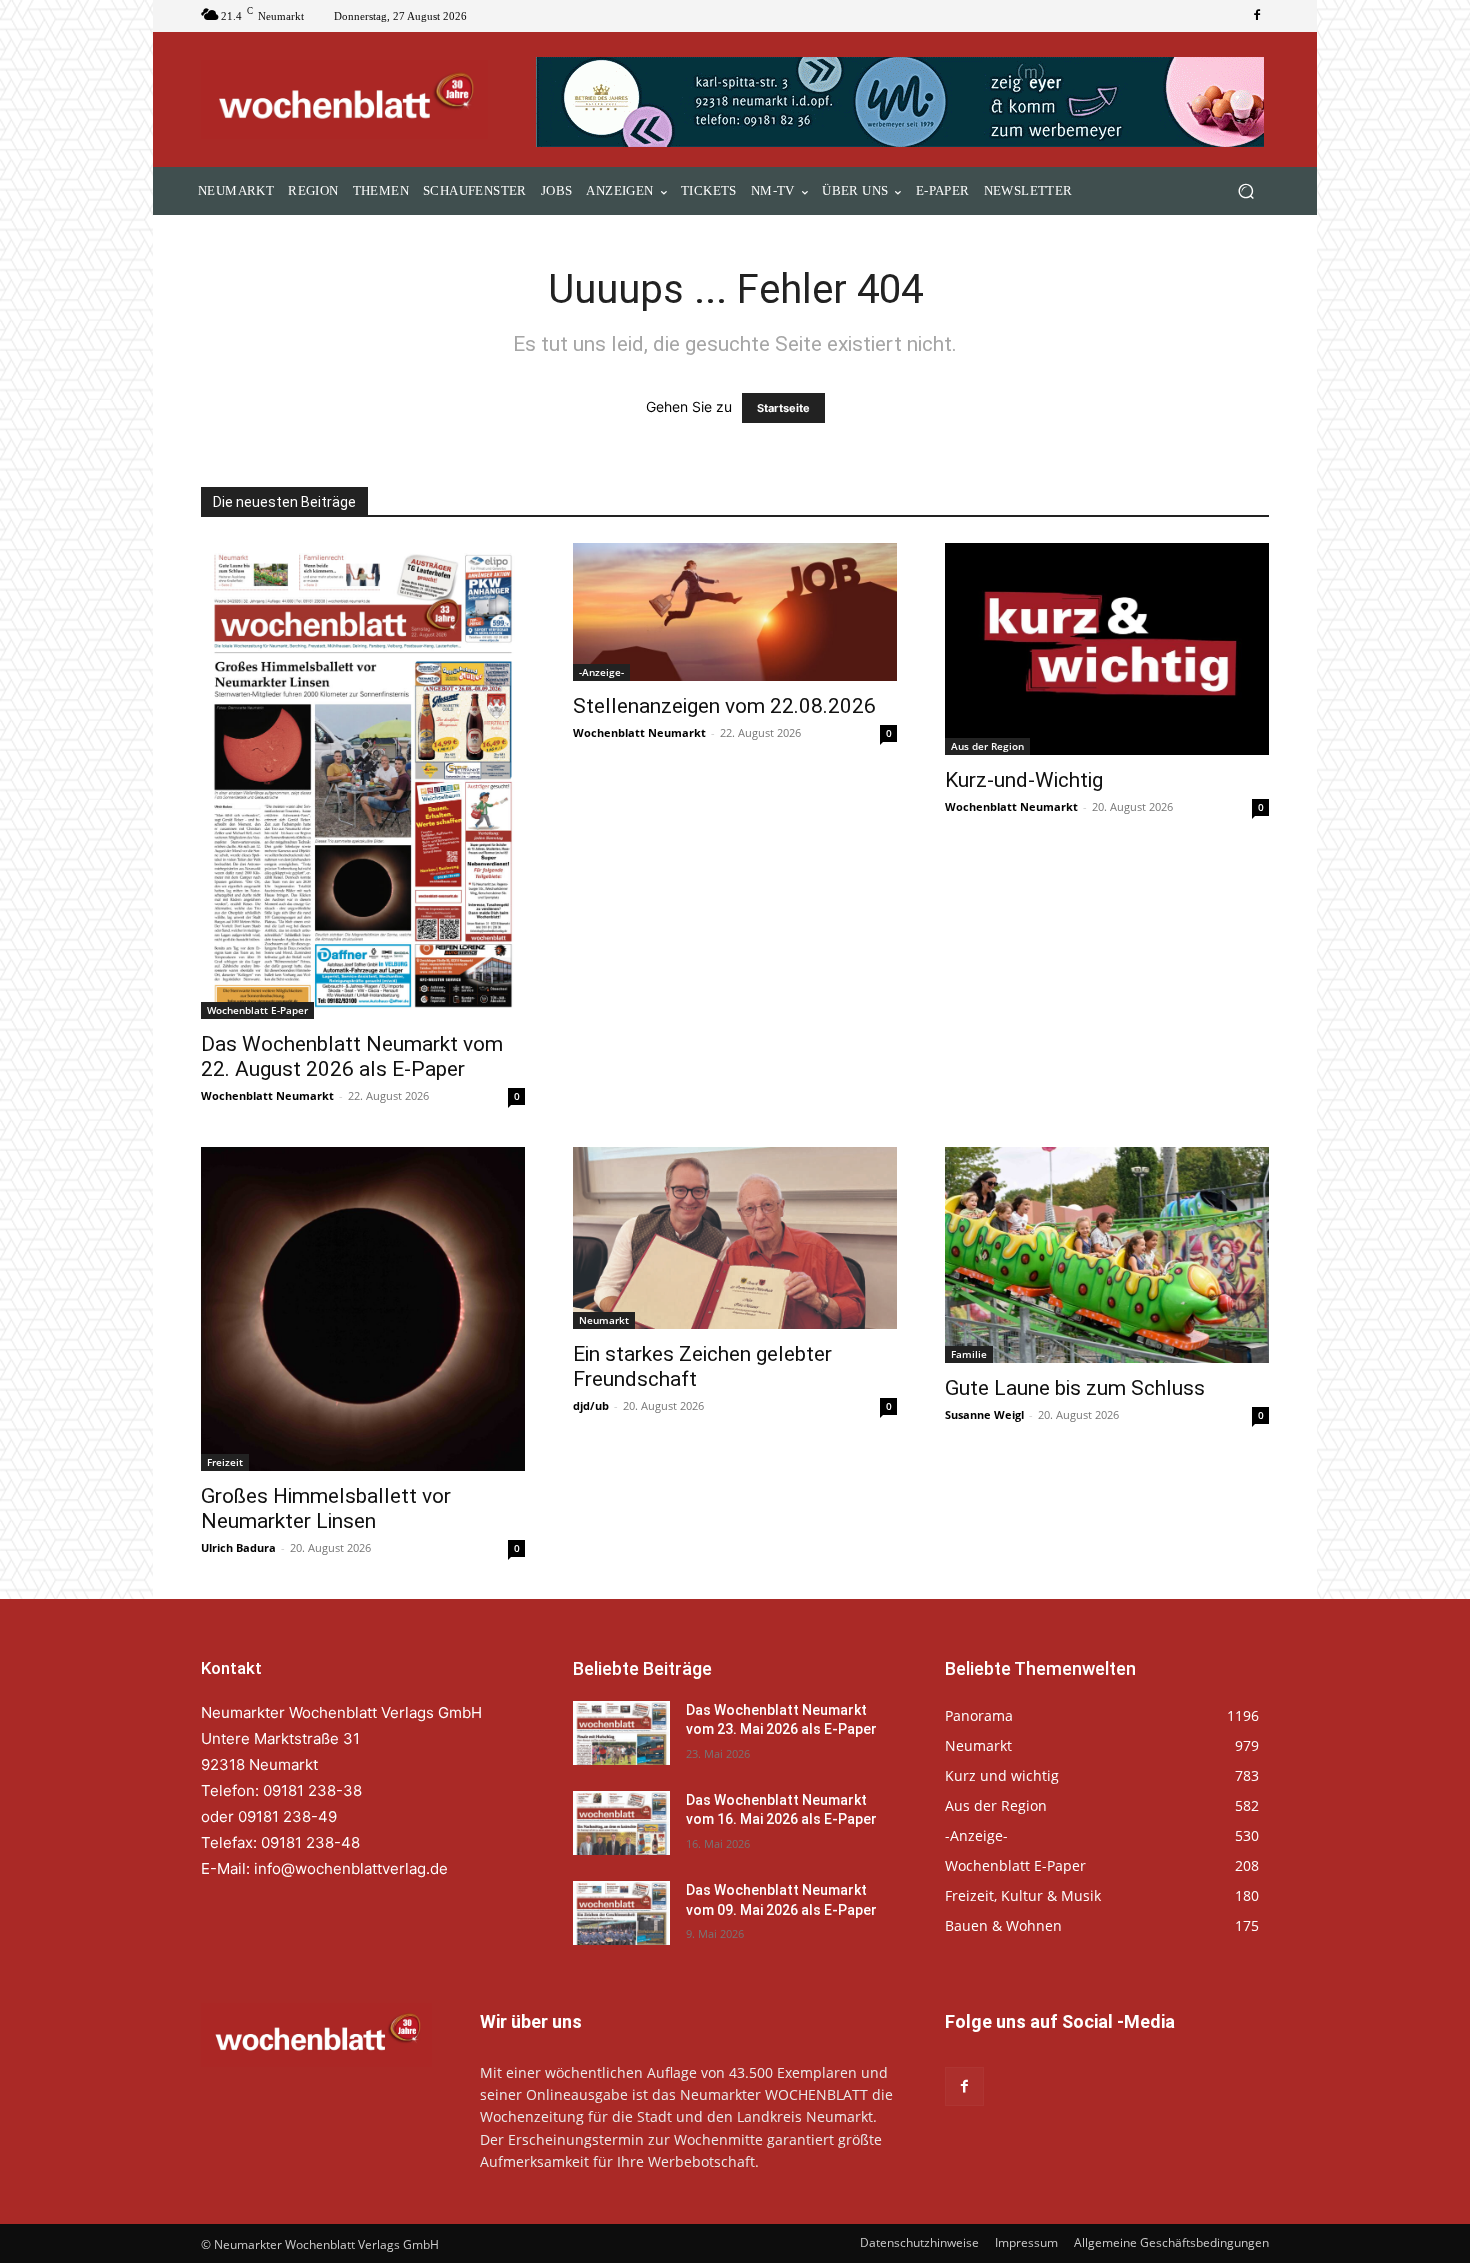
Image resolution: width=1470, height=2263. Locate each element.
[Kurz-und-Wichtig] (1107, 648)
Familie (969, 1354)
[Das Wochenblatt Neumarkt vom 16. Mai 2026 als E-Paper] (621, 1823)
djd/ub (591, 1405)
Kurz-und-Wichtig (1024, 780)
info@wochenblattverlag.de (351, 1868)
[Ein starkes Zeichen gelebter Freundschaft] (735, 1238)
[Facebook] (1257, 16)
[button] (1245, 191)
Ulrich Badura (238, 1547)
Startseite (783, 408)
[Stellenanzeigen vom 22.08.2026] (735, 612)
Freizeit (225, 1462)
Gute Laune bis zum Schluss (1075, 1388)
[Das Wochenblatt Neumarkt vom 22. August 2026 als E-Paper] (363, 780)
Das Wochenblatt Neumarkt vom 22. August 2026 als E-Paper (352, 1056)
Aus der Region (987, 746)
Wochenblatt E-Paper (257, 1010)
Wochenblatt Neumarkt (267, 1095)
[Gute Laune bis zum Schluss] (1107, 1255)
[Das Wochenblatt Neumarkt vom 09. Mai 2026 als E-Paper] (621, 1913)
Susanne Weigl (984, 1414)
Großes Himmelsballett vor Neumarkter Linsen (326, 1508)
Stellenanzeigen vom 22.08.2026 (724, 706)
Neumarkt (604, 1320)
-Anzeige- (601, 672)
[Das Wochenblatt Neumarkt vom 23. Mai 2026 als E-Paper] (621, 1733)
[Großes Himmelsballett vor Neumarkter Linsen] (363, 1309)
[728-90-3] (902, 102)
